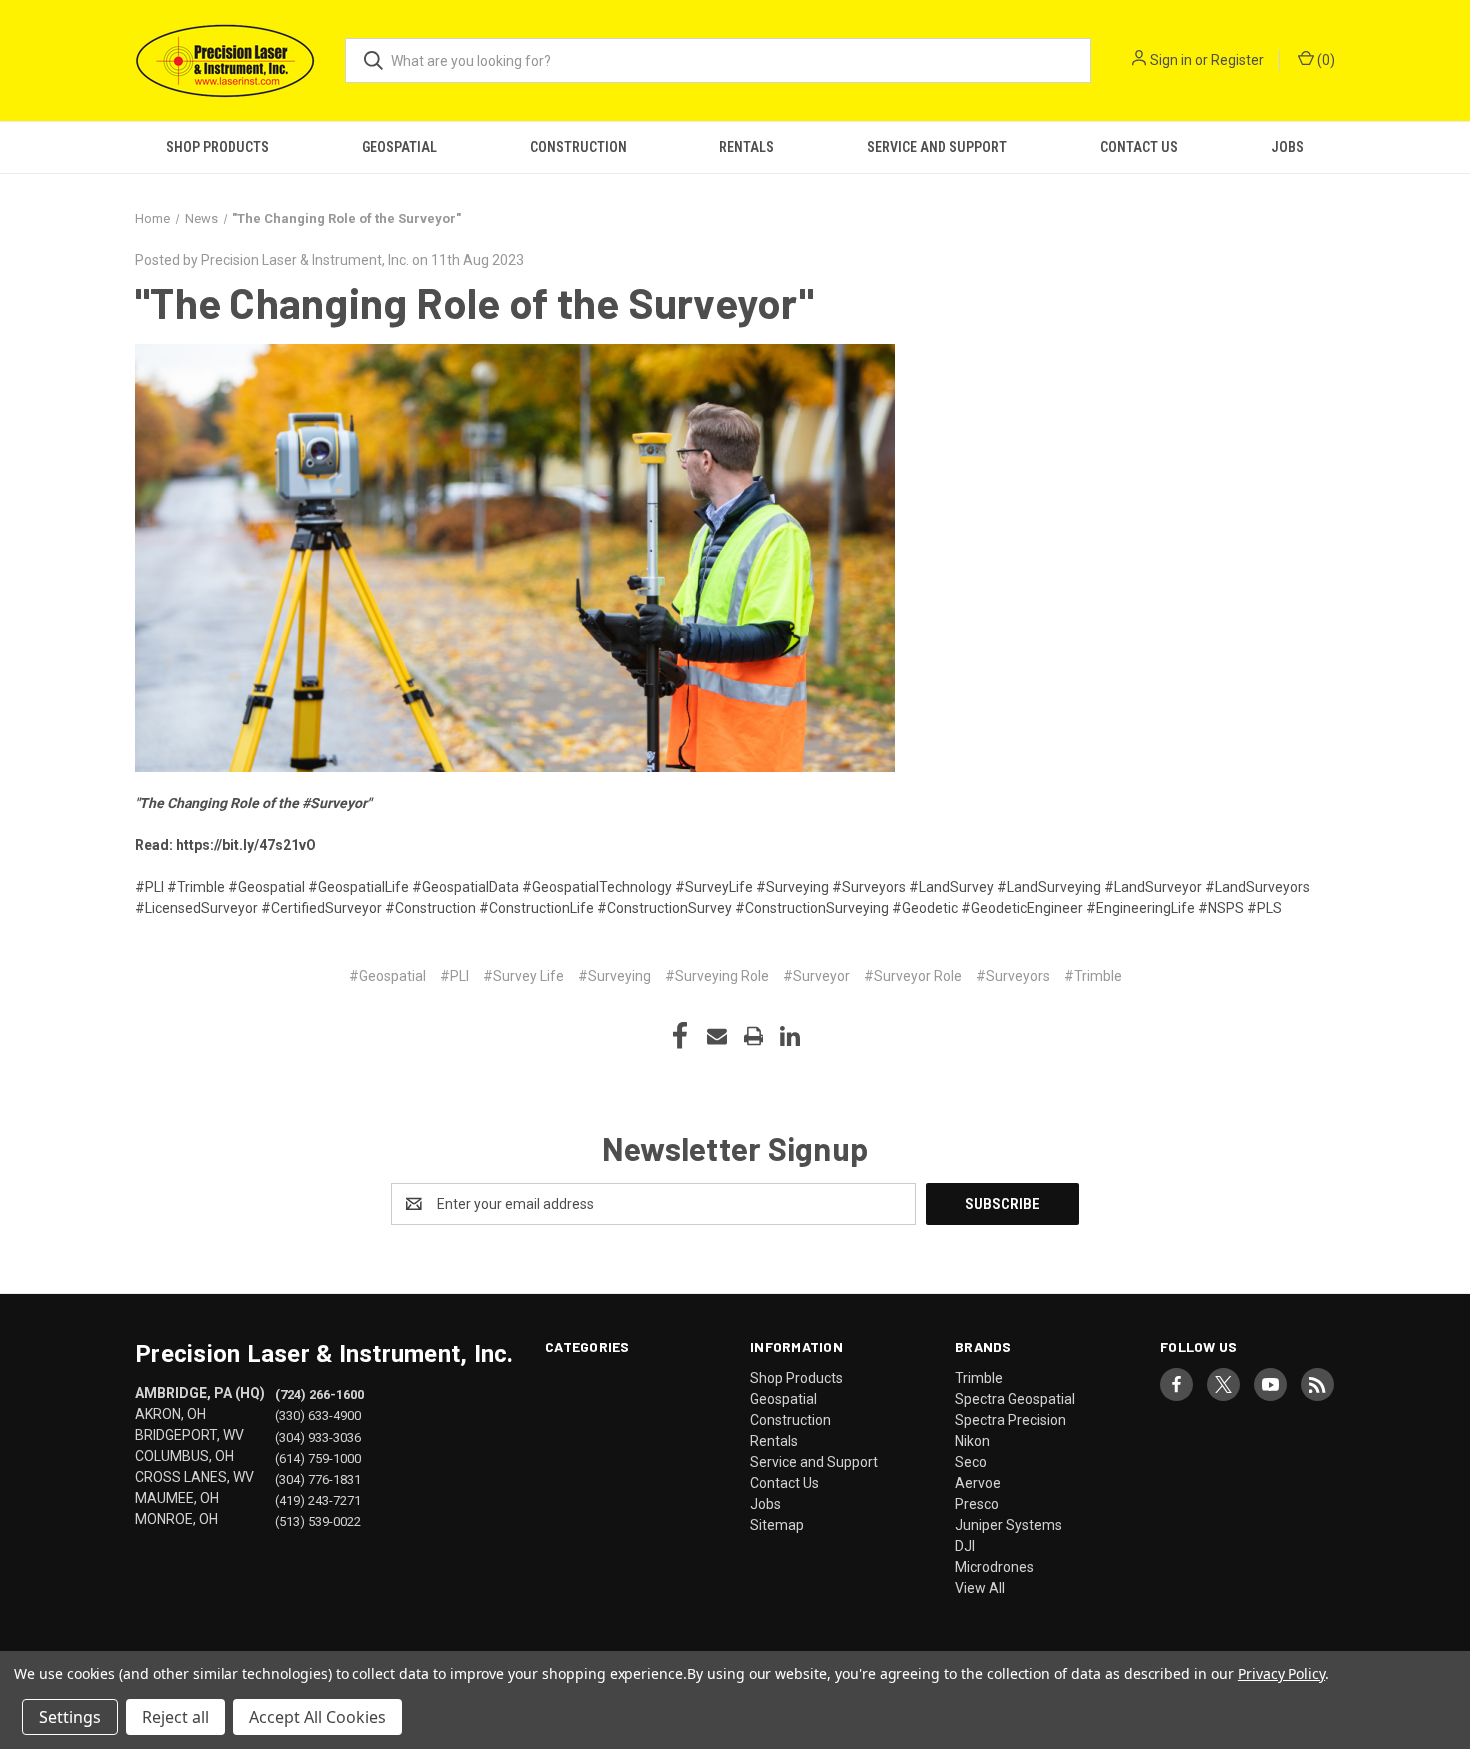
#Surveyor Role (913, 976)
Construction (578, 147)
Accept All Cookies (317, 1717)
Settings (70, 1717)
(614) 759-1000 (318, 1457)
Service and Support (937, 147)
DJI (965, 1546)
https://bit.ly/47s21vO (246, 845)
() (1324, 60)
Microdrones (994, 1567)
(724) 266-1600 (319, 1394)
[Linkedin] (790, 1036)
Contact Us (1139, 147)
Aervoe (978, 1483)
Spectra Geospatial (1015, 1399)
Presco (977, 1504)
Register (1237, 60)
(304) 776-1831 (318, 1478)
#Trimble (1093, 976)
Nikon (972, 1441)
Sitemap (777, 1525)
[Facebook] (680, 1036)
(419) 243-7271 (318, 1499)
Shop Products (217, 147)
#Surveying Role (717, 976)
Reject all (175, 1717)
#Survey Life (523, 976)
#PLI (454, 976)
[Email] (717, 1036)
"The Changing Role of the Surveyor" (474, 302)
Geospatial (399, 147)
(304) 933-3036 (318, 1436)
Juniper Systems (1008, 1525)
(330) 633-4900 (318, 1415)
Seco (971, 1462)
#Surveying (614, 976)
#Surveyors (1013, 976)
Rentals (746, 147)
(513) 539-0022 (318, 1520)
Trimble (979, 1378)
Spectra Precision (1010, 1420)
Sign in (1171, 60)
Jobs (1287, 147)
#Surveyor (816, 976)
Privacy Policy (1281, 1673)
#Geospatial (387, 976)
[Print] (754, 1036)
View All (980, 1588)
